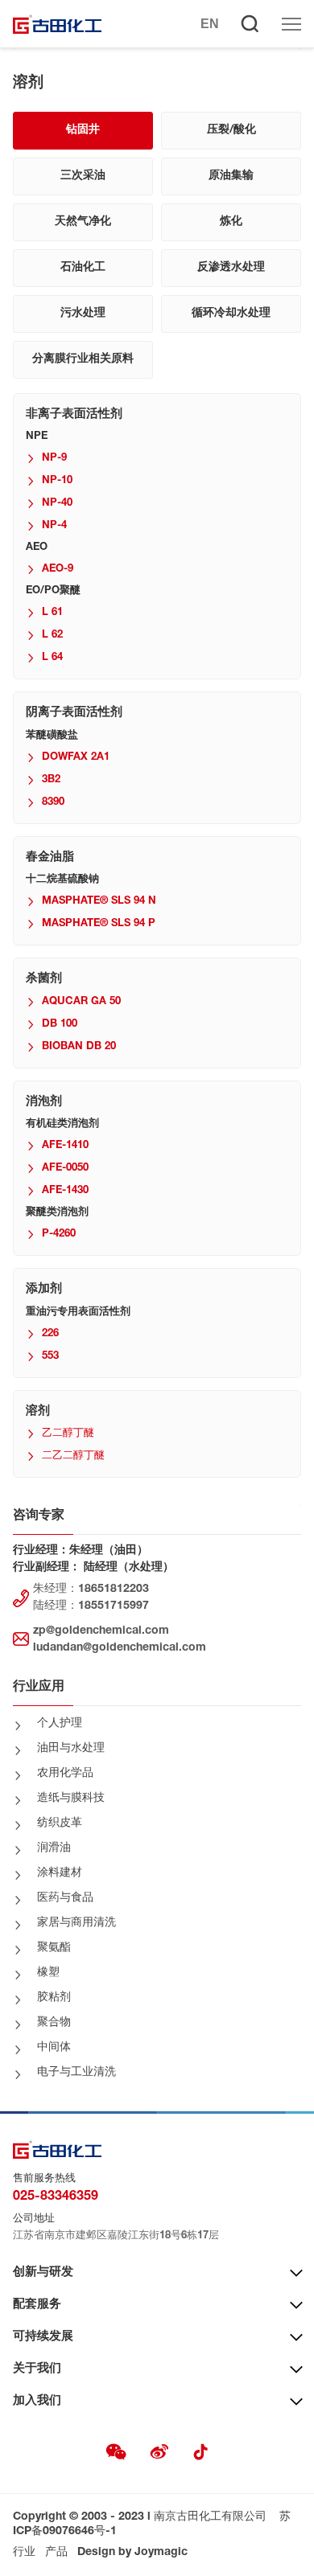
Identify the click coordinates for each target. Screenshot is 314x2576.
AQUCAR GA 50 (81, 1002)
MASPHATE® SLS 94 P (99, 924)
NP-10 (57, 481)
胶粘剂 (54, 1998)
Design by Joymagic (132, 2553)
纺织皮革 (60, 1823)
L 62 (52, 636)
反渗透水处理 (231, 268)
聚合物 (54, 2023)
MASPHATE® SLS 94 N (99, 902)
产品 (56, 2553)
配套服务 (37, 2305)
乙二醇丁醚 (68, 1434)
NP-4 (54, 526)
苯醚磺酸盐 (52, 736)
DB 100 (60, 1025)
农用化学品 (65, 1774)
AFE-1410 (65, 1146)
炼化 (231, 222)
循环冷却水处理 (231, 314)
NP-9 (54, 459)
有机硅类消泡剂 (62, 1124)
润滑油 (54, 1848)
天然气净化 (83, 222)
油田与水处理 (71, 1749)
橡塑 (48, 1973)
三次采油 (83, 176)
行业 (24, 2553)
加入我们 (37, 2401)
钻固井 (83, 130)
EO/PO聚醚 (53, 591)
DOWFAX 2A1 (76, 758)
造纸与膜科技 (71, 1799)
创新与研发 (43, 2272)
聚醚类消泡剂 (57, 1213)
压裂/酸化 (231, 130)
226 (50, 1334)
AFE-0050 (65, 1169)
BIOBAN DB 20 (79, 1047)
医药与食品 (65, 1898)
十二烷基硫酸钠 (62, 880)
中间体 (54, 2048)
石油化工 (83, 268)
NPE (37, 437)
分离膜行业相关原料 (83, 359)
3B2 (51, 780)
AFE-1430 (65, 1191)
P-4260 (59, 1235)
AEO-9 (58, 570)
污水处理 (83, 314)
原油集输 (231, 176)
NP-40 (57, 504)
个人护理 (60, 1724)
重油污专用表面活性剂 (78, 1313)
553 (50, 1357)
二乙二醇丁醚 (73, 1456)
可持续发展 (43, 2337)
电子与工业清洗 (76, 2073)
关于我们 (37, 2369)
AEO (37, 548)
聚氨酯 (54, 1948)
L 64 (52, 658)
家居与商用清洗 (76, 1923)
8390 (53, 803)
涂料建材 (60, 1873)
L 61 (52, 613)
